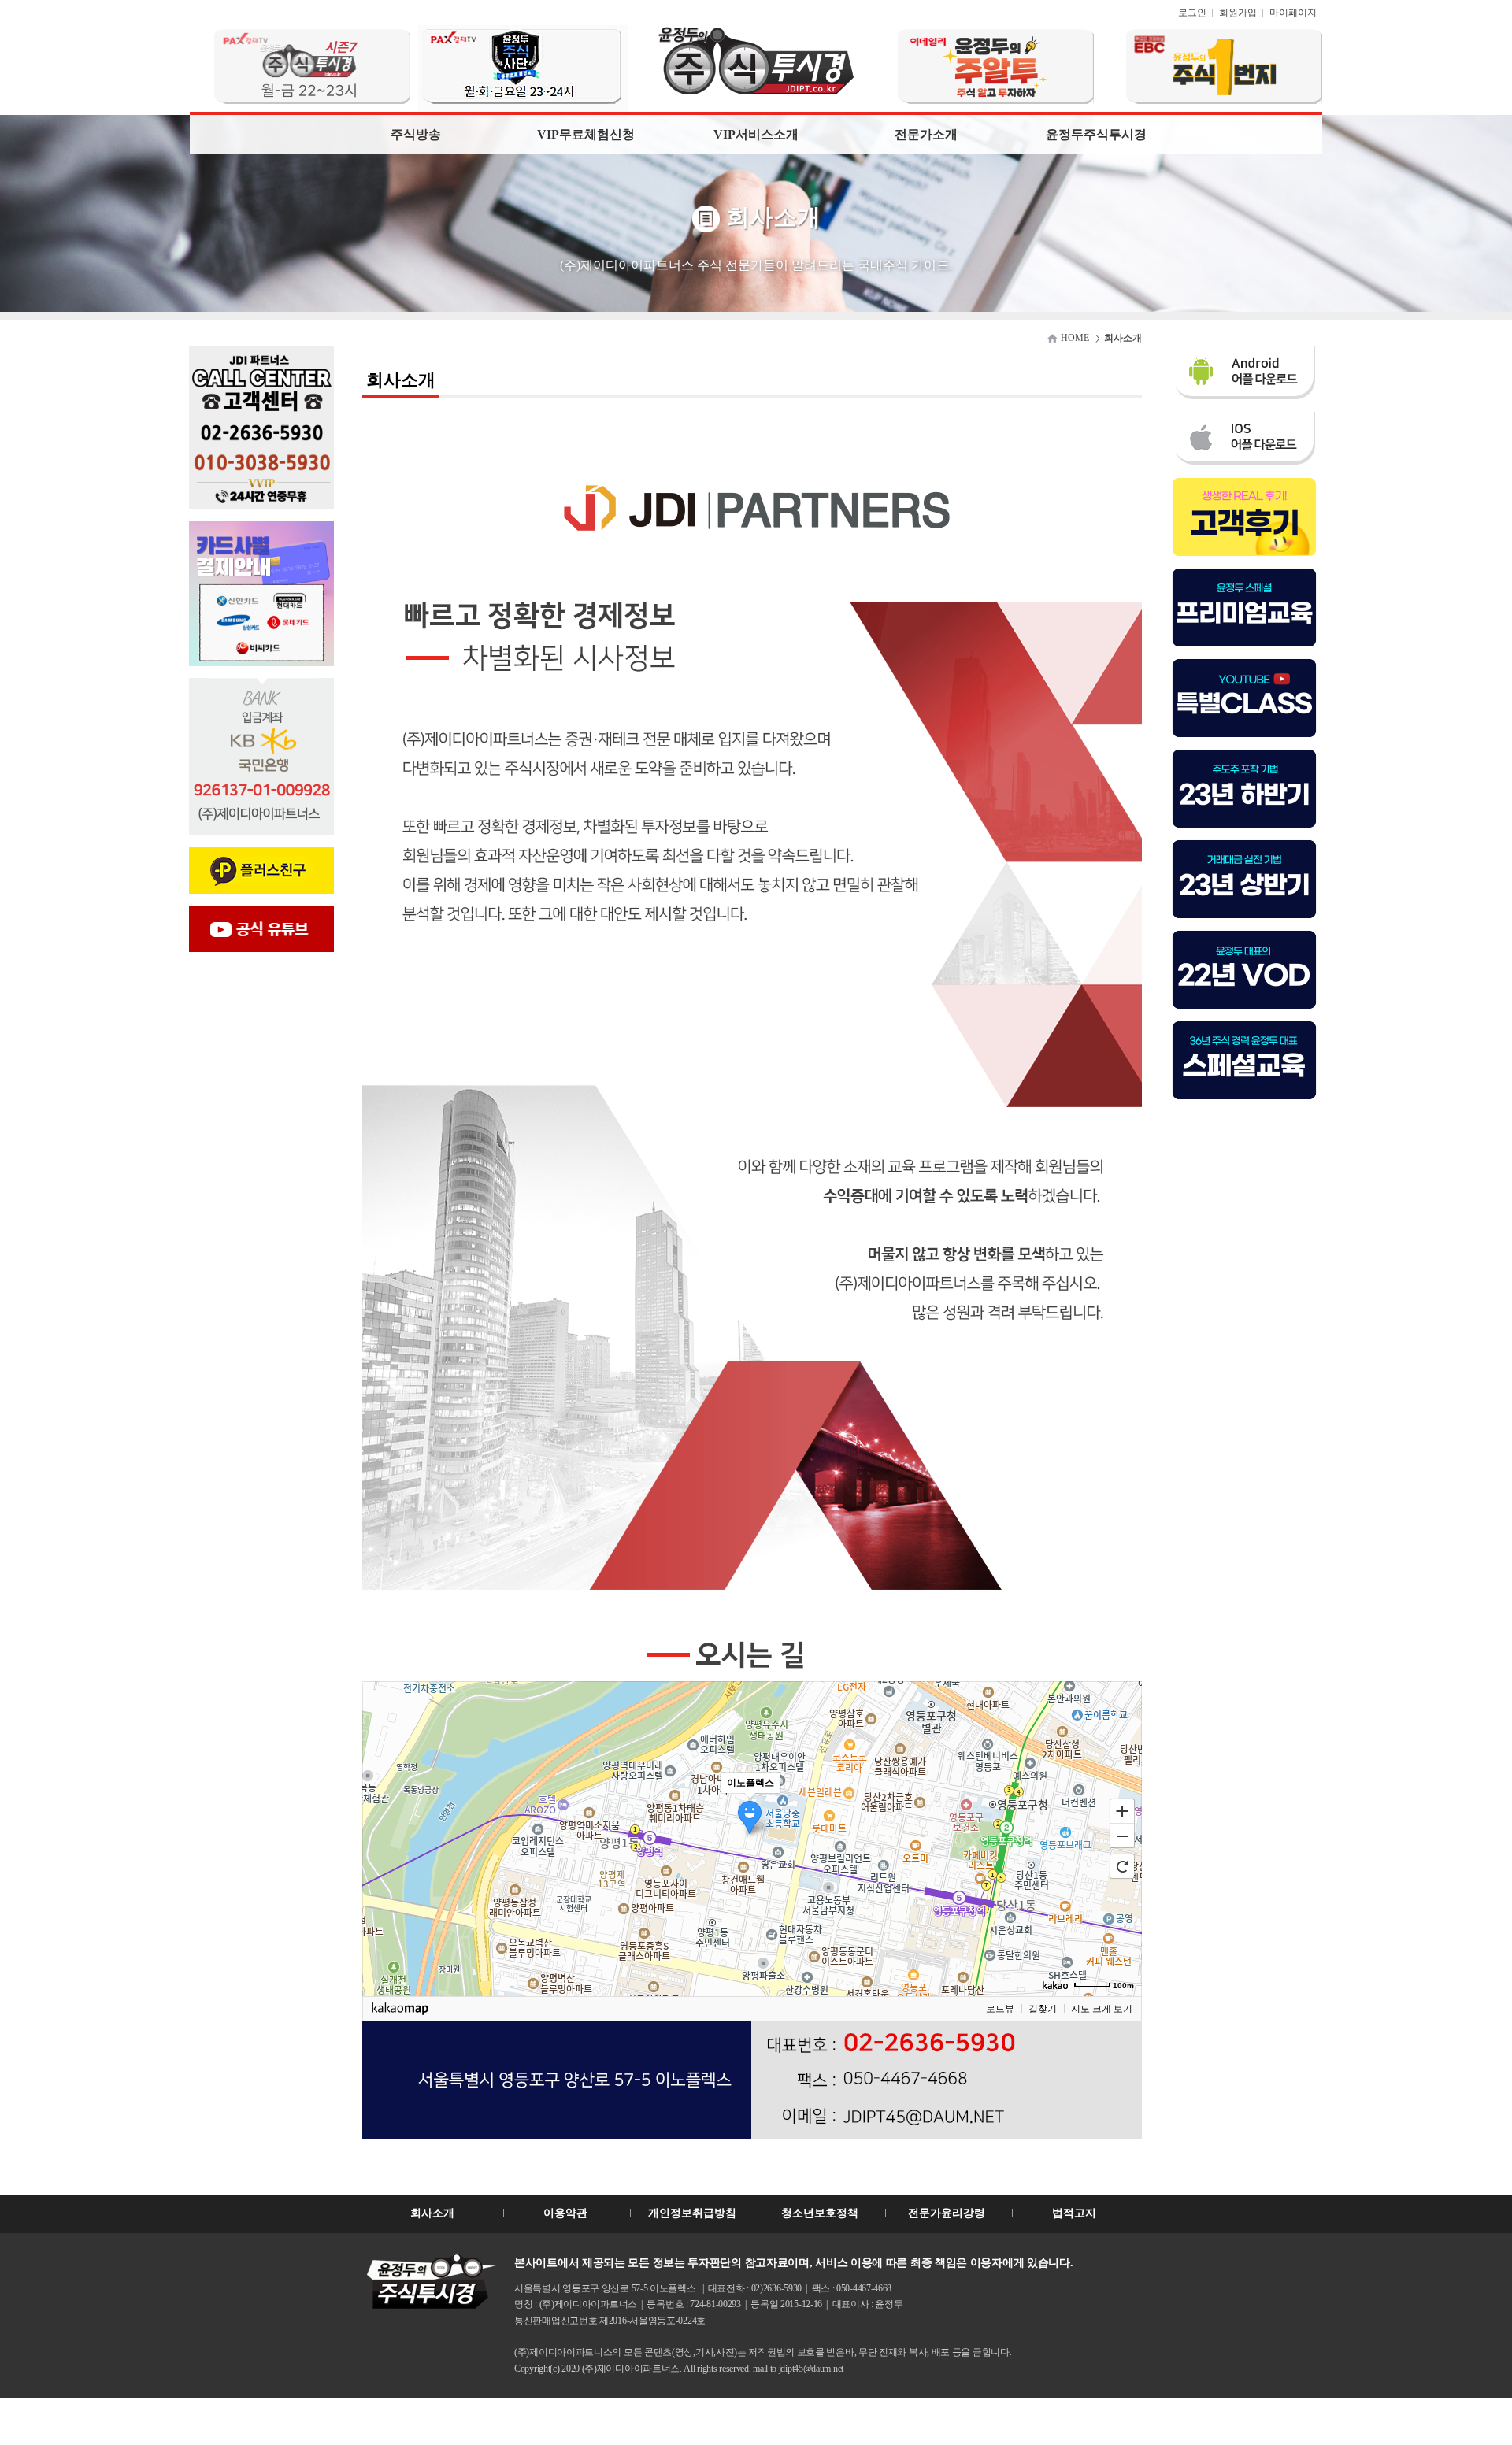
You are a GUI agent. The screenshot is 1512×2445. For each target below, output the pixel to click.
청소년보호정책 (820, 2213)
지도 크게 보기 (1102, 2009)
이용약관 (565, 2213)
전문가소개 (926, 134)
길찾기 (1043, 2009)
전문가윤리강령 (947, 2213)
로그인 (1192, 13)
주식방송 (416, 134)
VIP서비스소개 (756, 134)
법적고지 (1074, 2213)
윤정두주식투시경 (1096, 134)
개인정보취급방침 (692, 2213)
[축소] (1122, 1836)
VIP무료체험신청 (586, 134)
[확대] (1122, 1810)
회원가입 (1238, 13)
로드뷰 (1000, 2009)
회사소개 (432, 2213)
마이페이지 (1293, 13)
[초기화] (1122, 1866)
